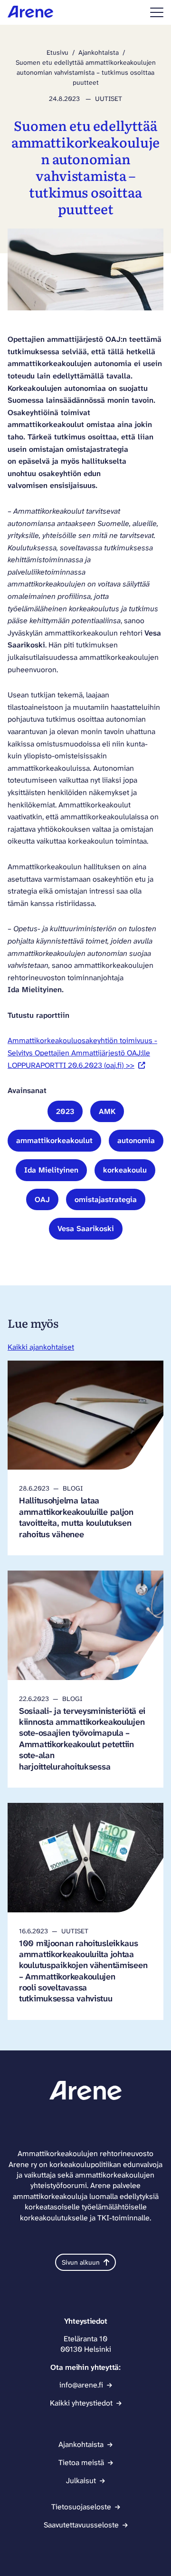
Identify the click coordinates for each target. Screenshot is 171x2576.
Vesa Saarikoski (86, 1228)
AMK (107, 1111)
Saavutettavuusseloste (81, 2525)
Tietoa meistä (81, 2462)
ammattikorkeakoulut (54, 1140)
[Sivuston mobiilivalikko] (157, 12)
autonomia (136, 1140)
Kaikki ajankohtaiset (41, 1347)
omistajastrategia (106, 1199)
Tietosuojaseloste (81, 2507)
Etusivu (57, 52)
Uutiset (109, 99)
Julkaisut (81, 2481)
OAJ (42, 1199)
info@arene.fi (81, 2385)
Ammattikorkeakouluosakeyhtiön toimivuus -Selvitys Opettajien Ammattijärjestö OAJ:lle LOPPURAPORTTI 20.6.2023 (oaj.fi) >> (82, 1053)
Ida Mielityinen (51, 1170)
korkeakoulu (125, 1170)
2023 (65, 1111)
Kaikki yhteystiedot (81, 2403)
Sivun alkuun (81, 2262)
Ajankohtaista (99, 52)
